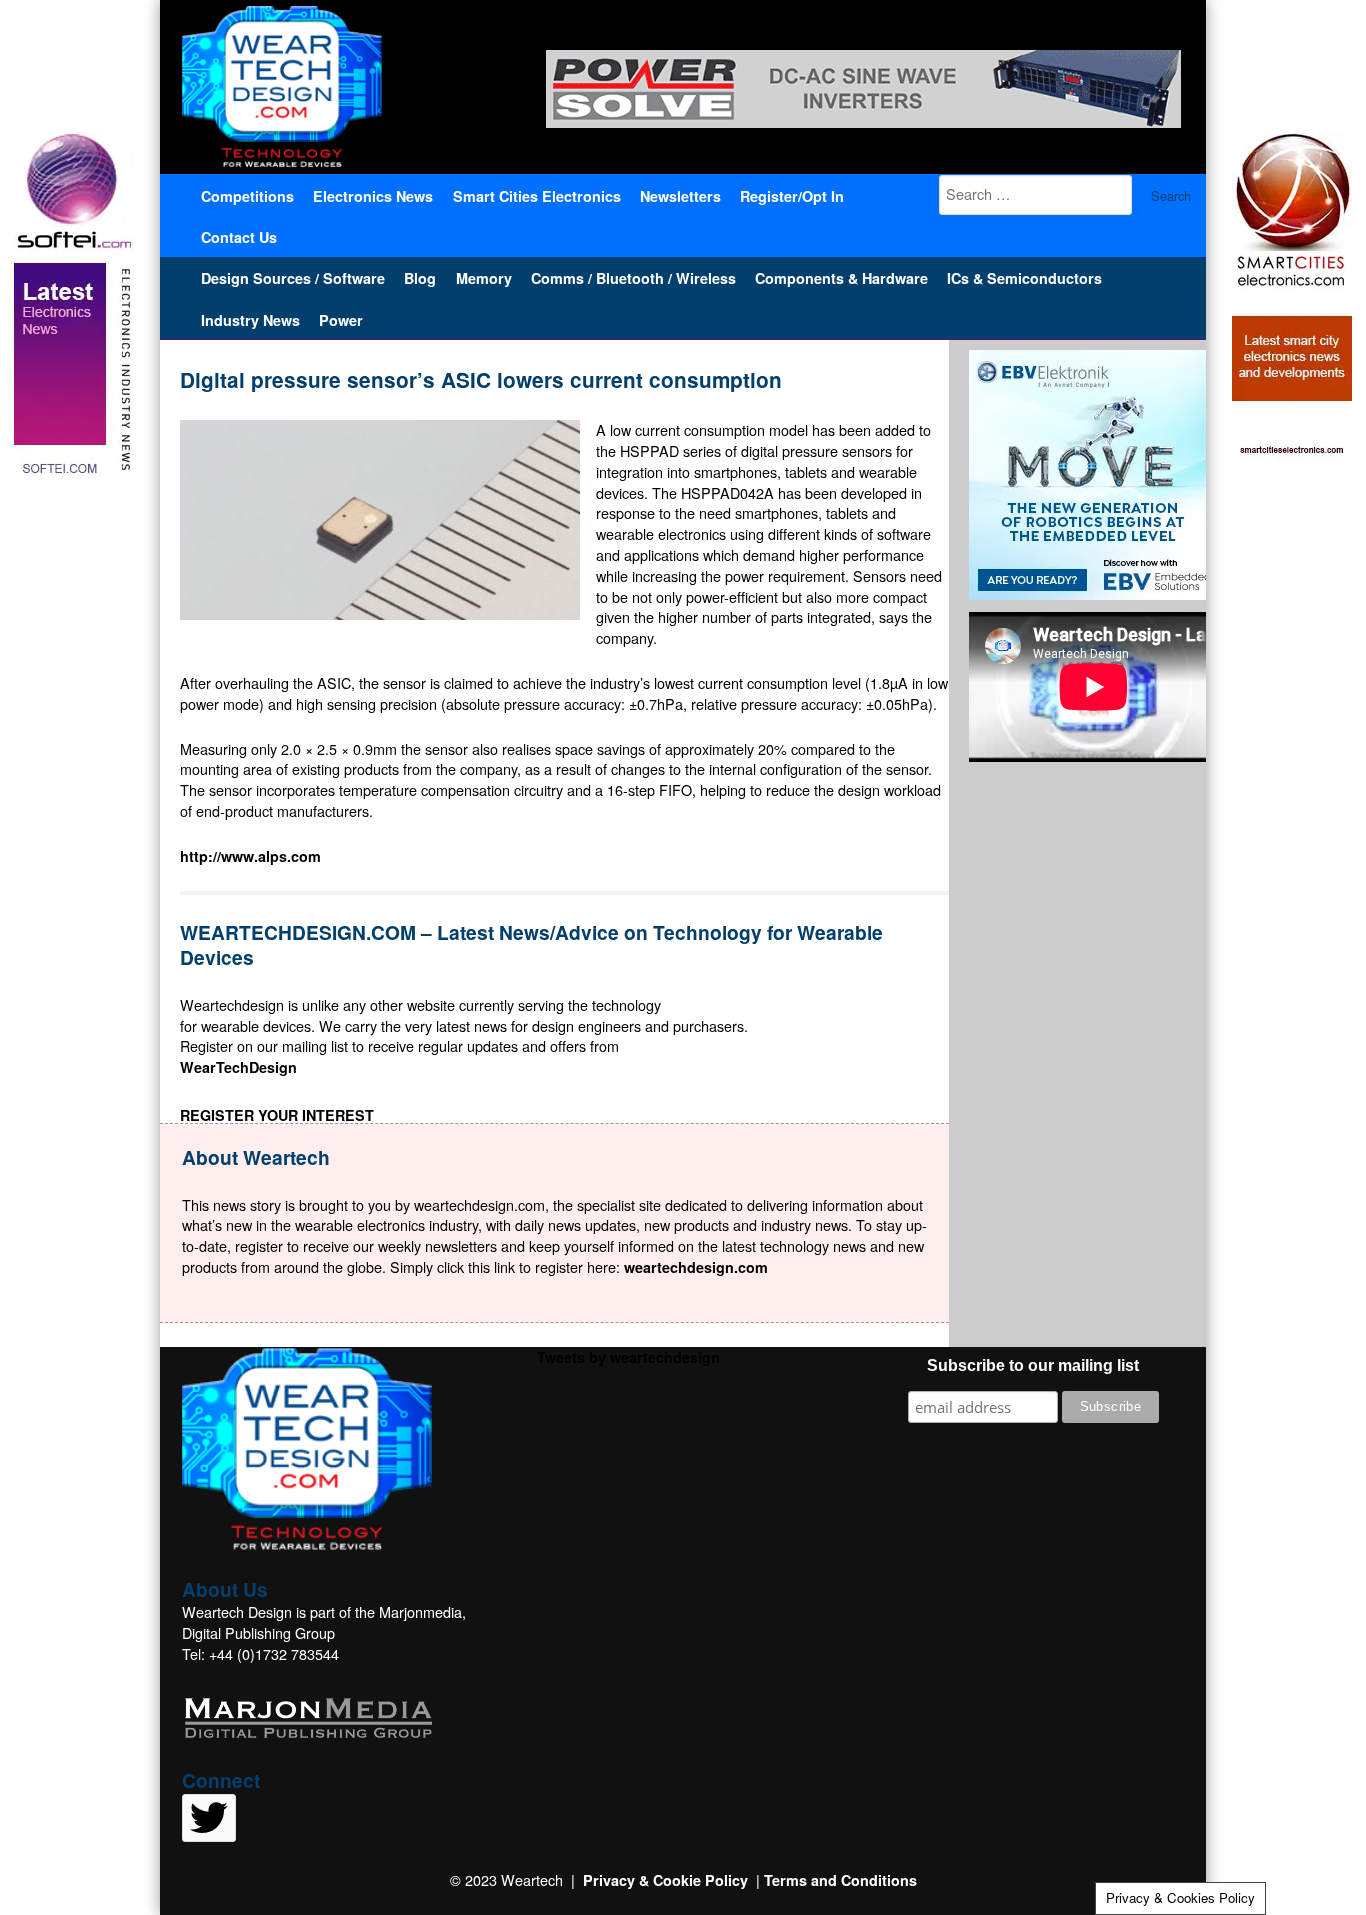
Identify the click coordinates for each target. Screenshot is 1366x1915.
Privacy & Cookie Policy (665, 1880)
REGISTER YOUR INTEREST (277, 1115)
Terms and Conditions (840, 1880)
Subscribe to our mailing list (1033, 1365)
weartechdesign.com (696, 1267)
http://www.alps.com (250, 856)
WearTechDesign (238, 1067)
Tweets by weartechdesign (628, 1357)
